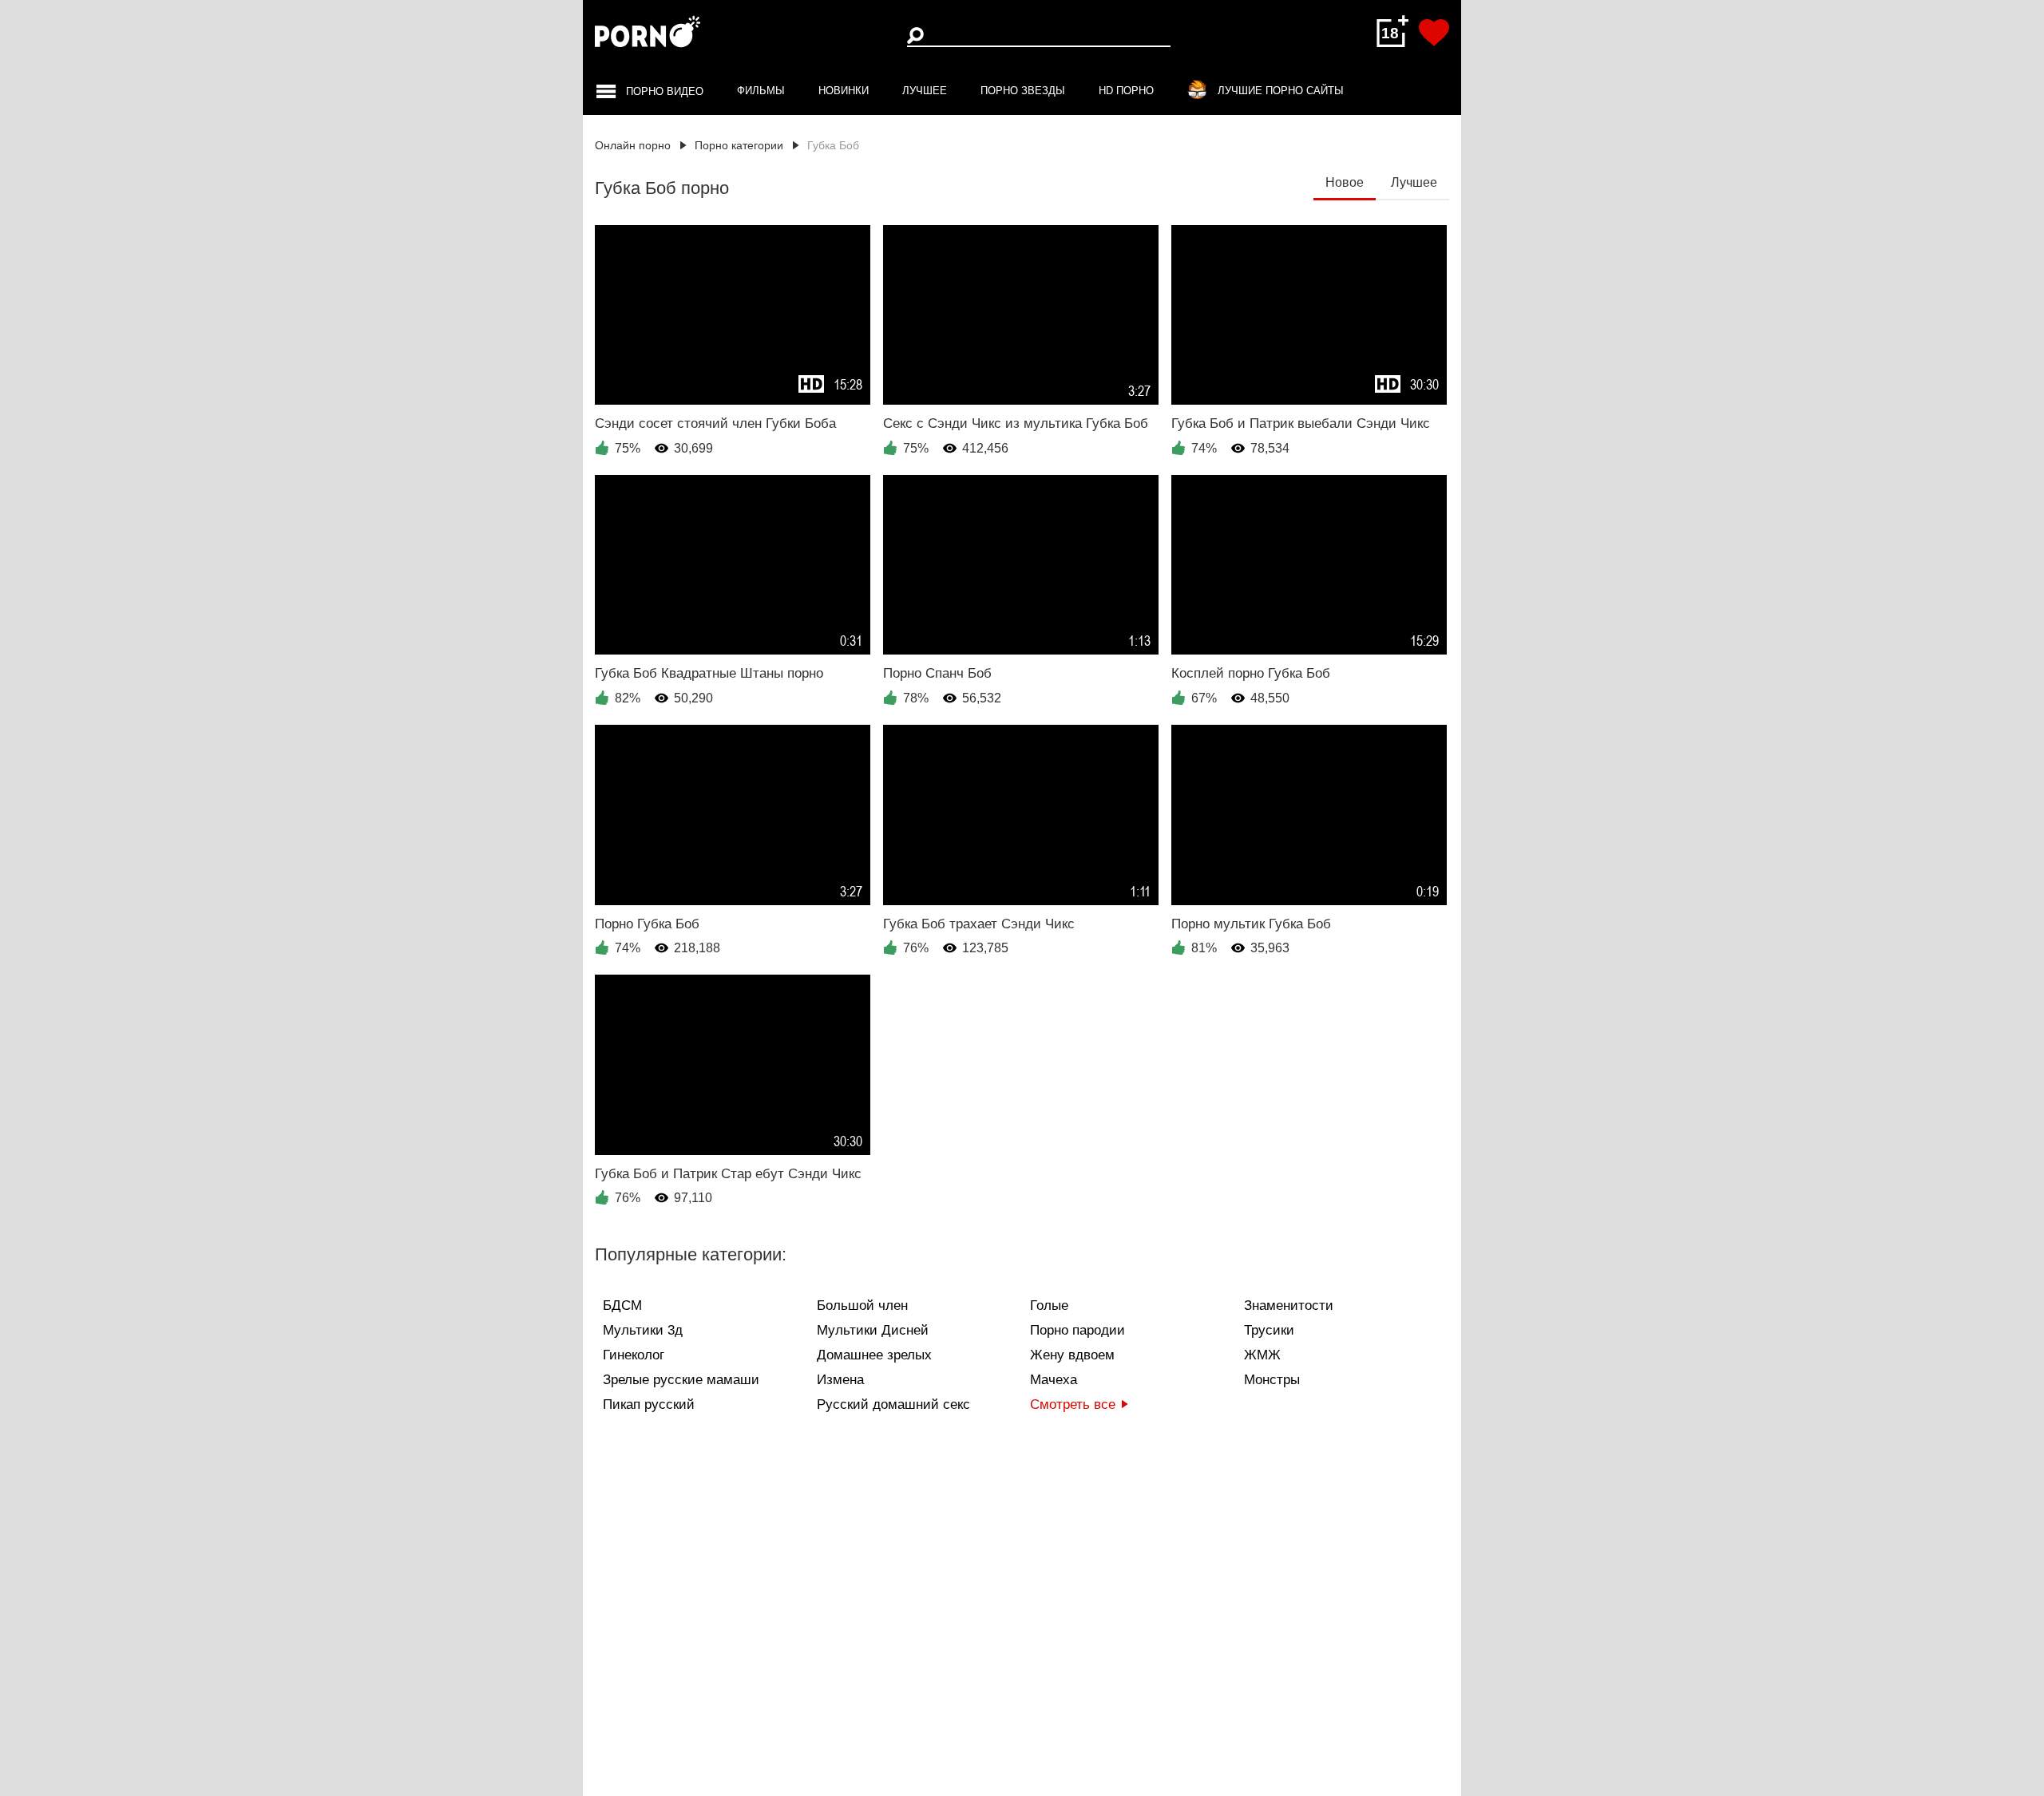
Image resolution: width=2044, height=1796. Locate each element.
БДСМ (622, 1305)
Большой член (862, 1305)
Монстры (1272, 1380)
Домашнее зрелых (874, 1355)
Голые (1049, 1305)
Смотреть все (1073, 1404)
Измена (840, 1380)
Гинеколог (634, 1355)
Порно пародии (1077, 1330)
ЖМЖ (1262, 1355)
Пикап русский (649, 1404)
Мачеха (1054, 1380)
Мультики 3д (643, 1330)
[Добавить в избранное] (1434, 33)
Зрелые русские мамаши (681, 1380)
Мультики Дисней (873, 1330)
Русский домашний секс (893, 1404)
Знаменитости (1289, 1305)
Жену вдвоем (1072, 1355)
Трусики (1269, 1330)
